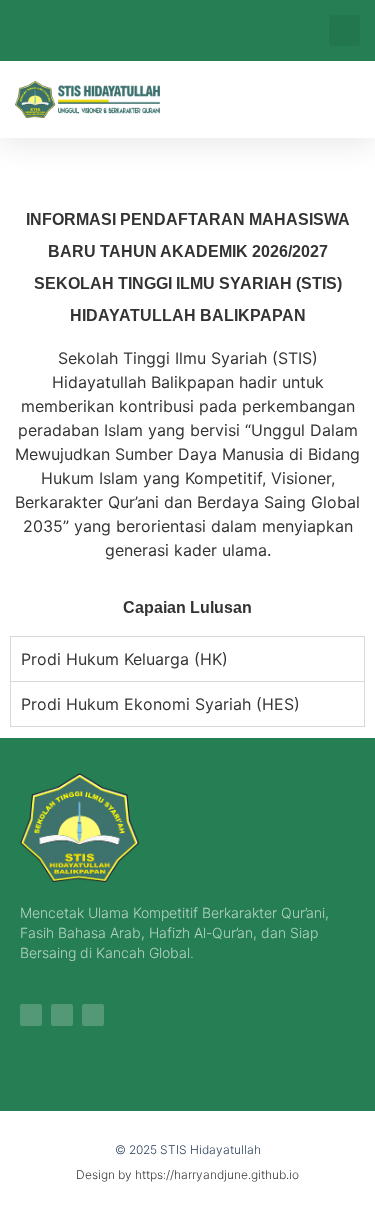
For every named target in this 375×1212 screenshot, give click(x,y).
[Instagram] (31, 1015)
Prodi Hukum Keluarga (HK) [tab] (124, 659)
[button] (344, 30)
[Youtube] (93, 1015)
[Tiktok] (62, 1015)
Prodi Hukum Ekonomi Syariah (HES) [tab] (160, 704)
